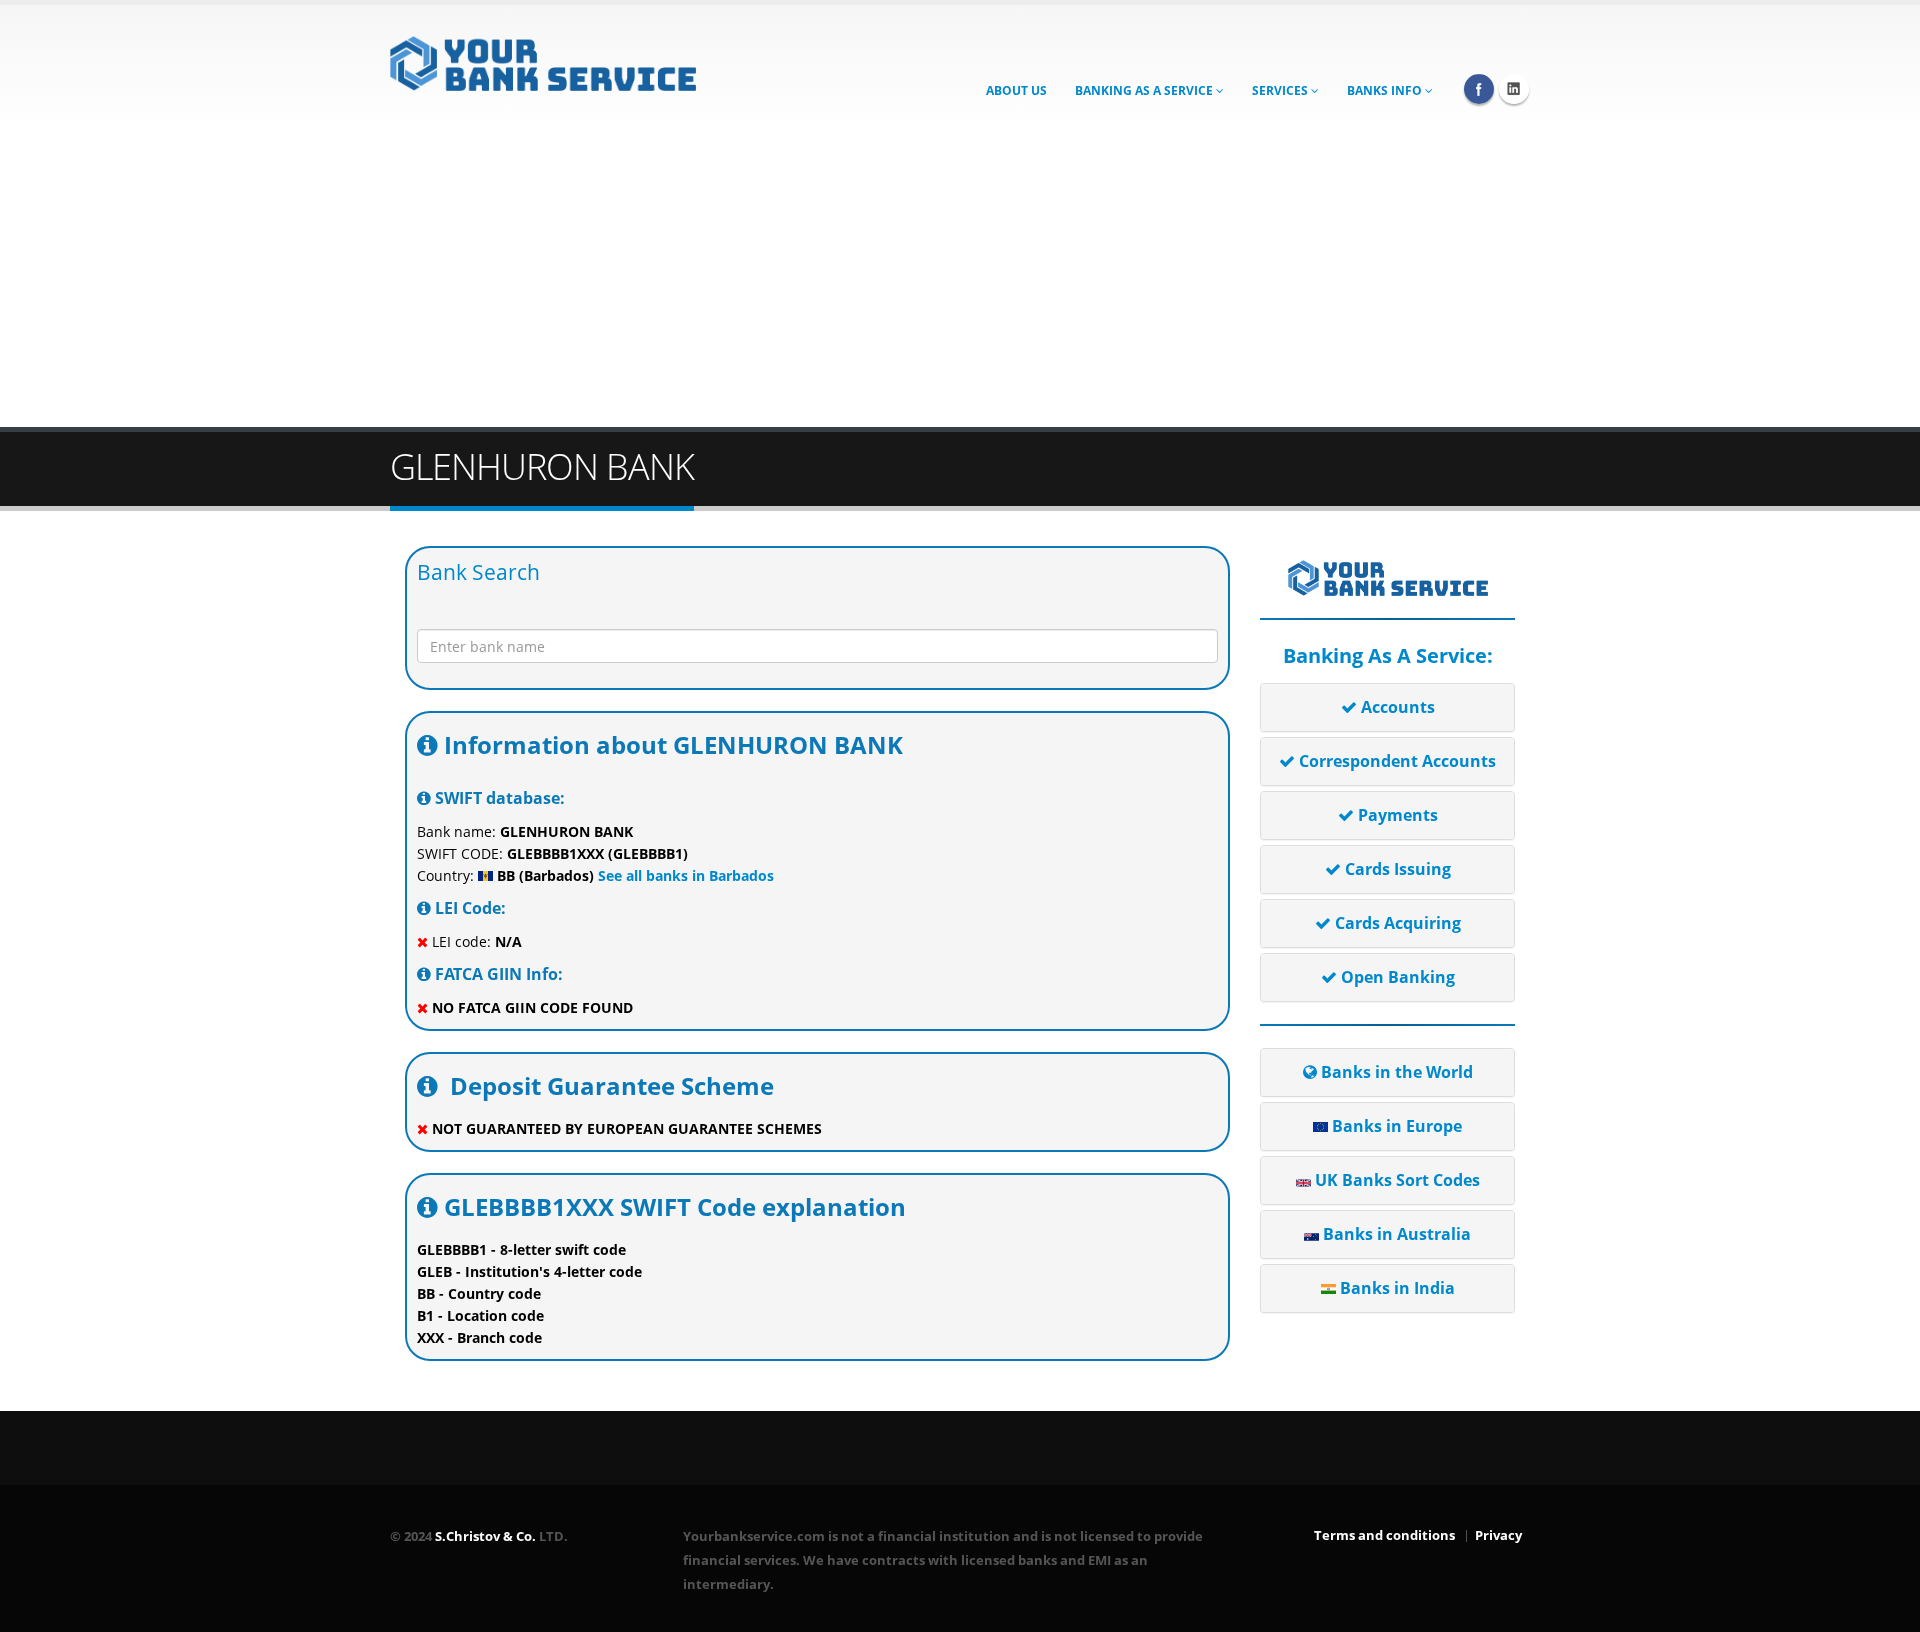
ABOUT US (1016, 90)
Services (1281, 90)
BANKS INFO (1386, 90)
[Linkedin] (1514, 89)
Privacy (1498, 1535)
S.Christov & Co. (485, 1536)
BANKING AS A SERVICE (1145, 90)
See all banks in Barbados (684, 875)
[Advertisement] (960, 277)
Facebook (1479, 89)
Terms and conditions (1384, 1535)
